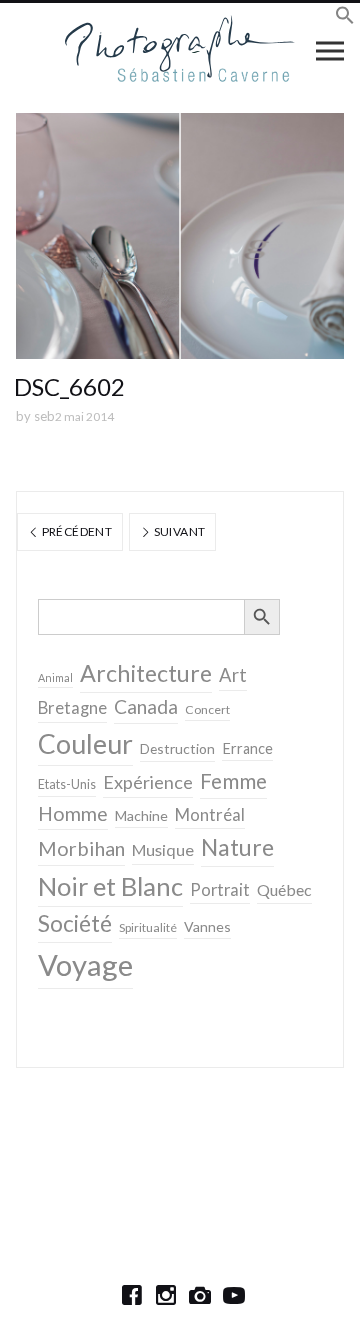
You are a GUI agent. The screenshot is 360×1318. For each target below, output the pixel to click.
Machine (141, 815)
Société (75, 923)
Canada (146, 706)
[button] (345, 18)
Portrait (220, 890)
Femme (233, 781)
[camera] (200, 1295)
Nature (237, 847)
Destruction (177, 748)
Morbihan (81, 848)
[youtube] (234, 1295)
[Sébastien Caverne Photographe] (180, 50)
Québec (284, 889)
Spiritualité (148, 927)
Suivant (178, 531)
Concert (207, 709)
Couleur (85, 744)
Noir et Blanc (110, 886)
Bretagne (72, 708)
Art (233, 675)
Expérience (148, 782)
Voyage (85, 964)
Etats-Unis (67, 784)
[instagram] (166, 1295)
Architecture (146, 673)
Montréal (210, 814)
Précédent (75, 531)
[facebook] (132, 1295)
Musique (163, 849)
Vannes (207, 926)
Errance (247, 748)
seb (44, 416)
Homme (73, 813)
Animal (55, 677)
